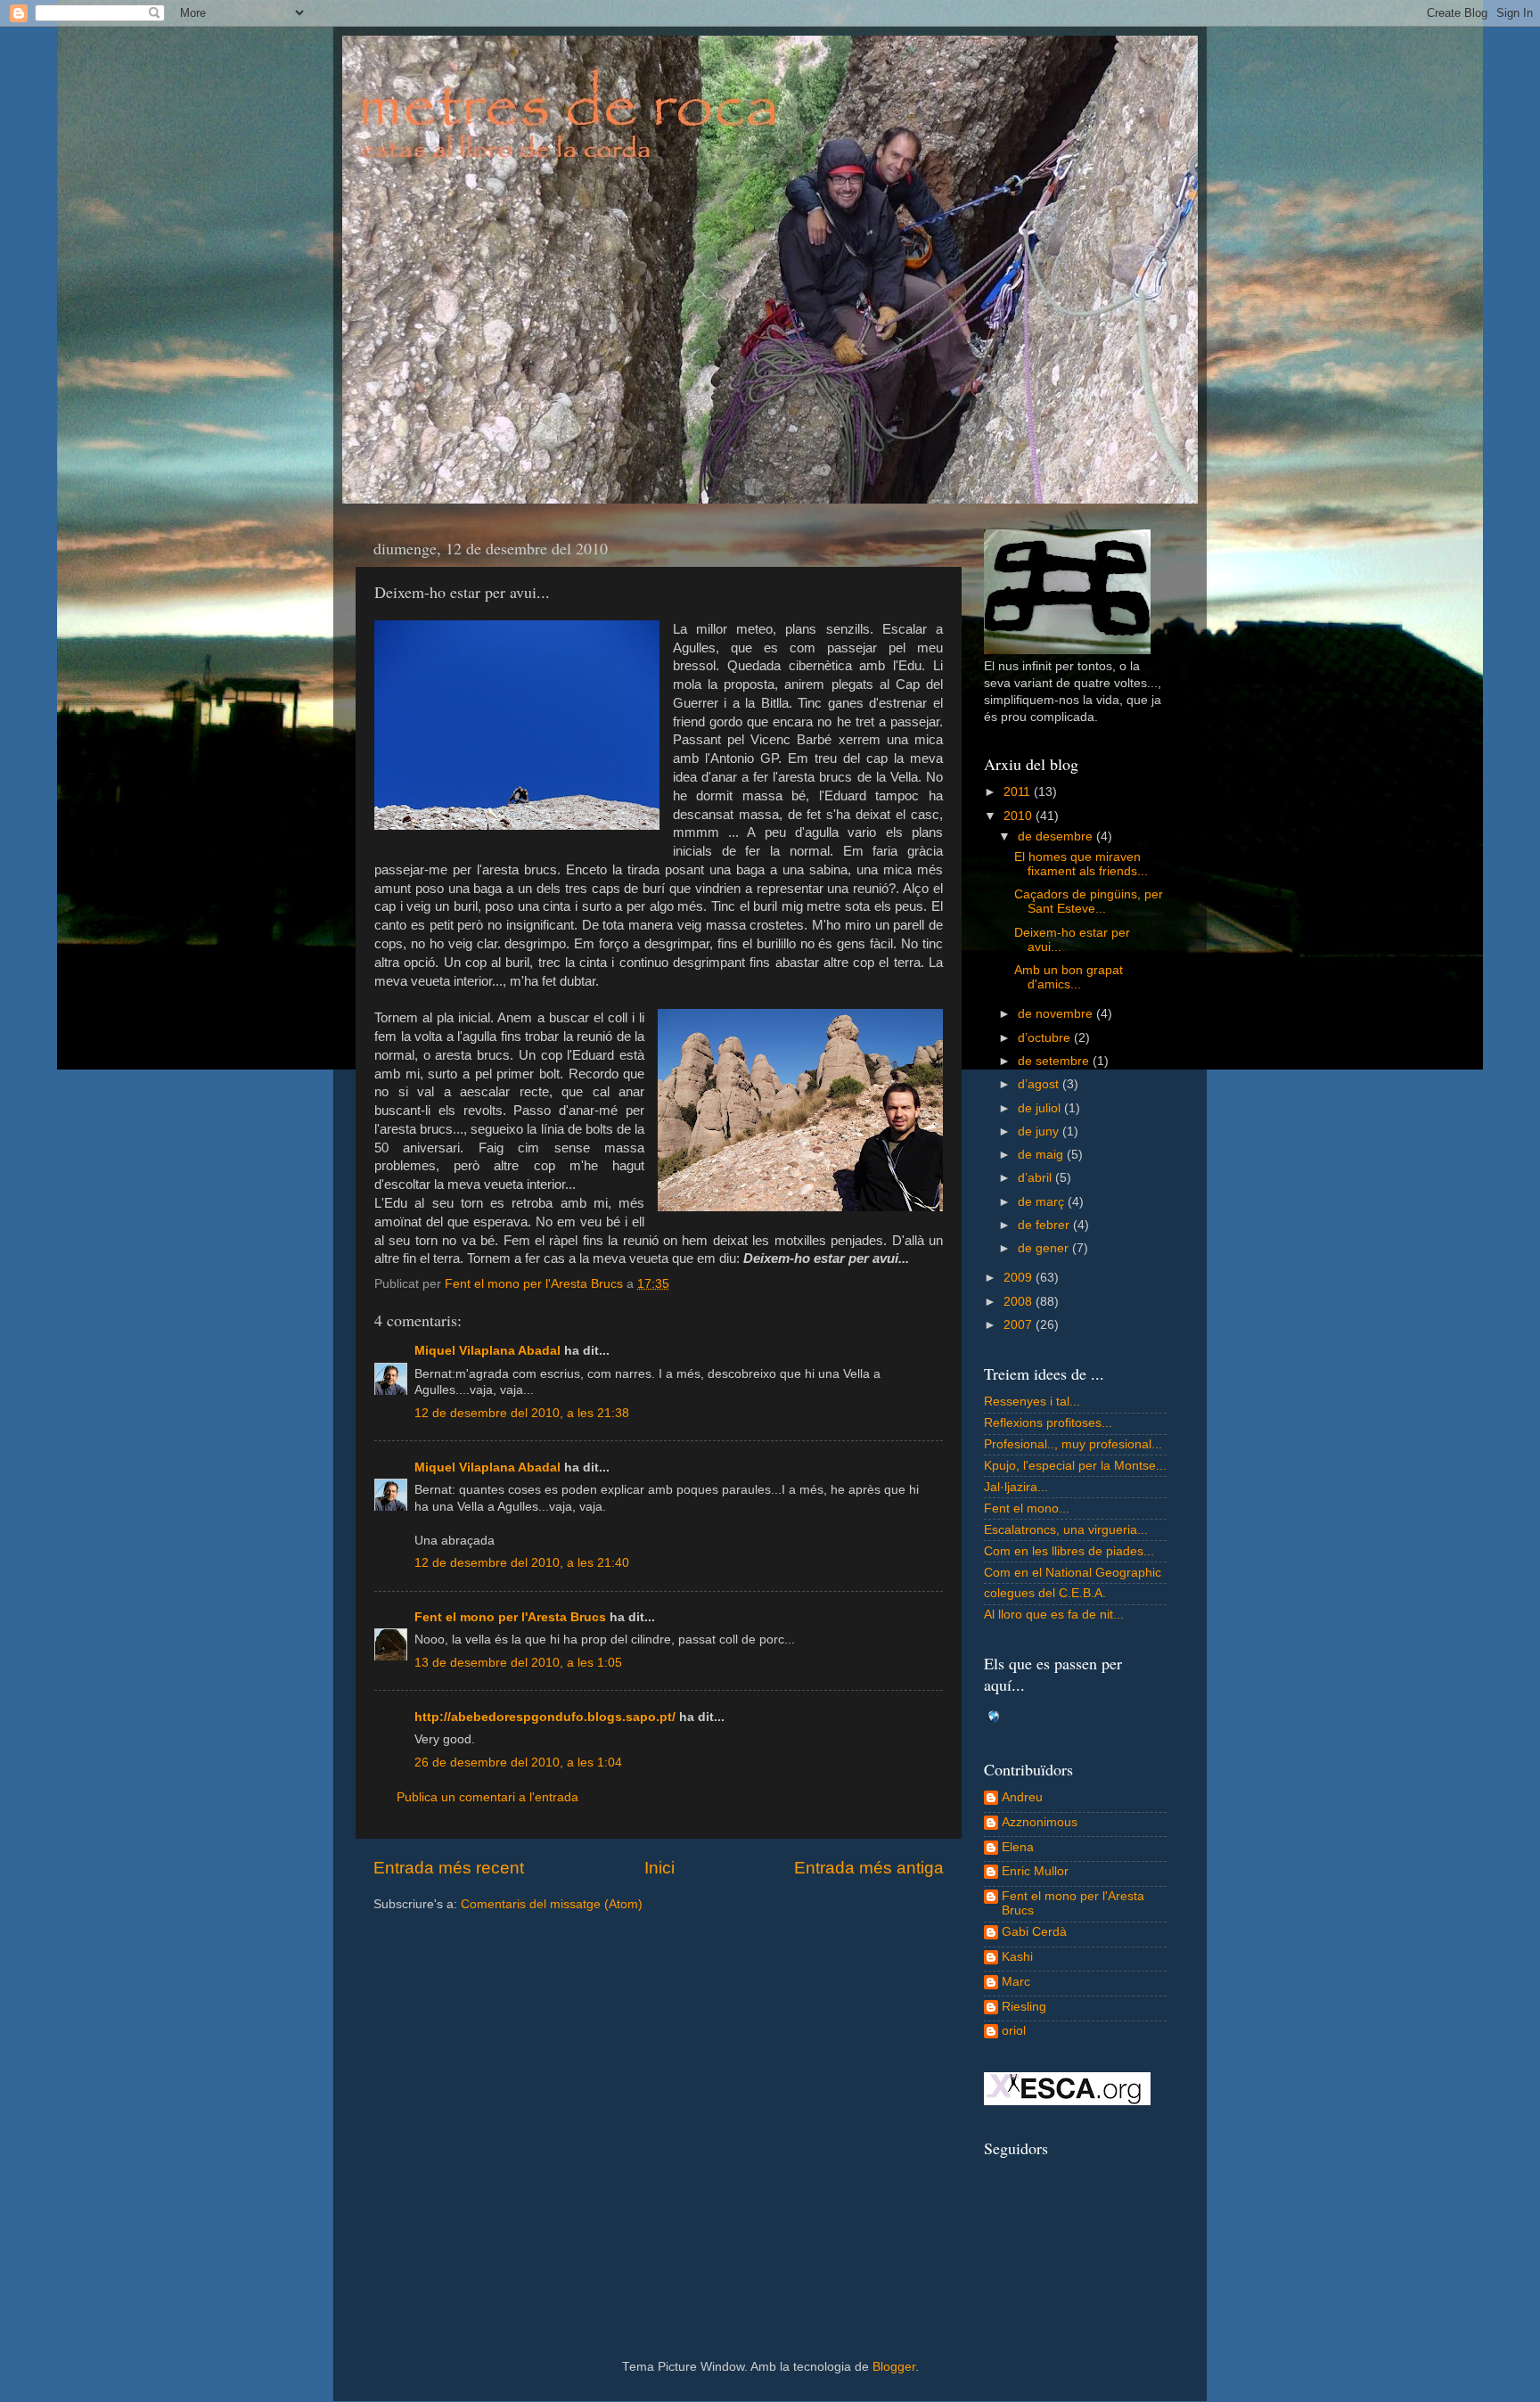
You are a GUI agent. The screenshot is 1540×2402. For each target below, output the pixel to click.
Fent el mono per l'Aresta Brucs (510, 1617)
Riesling (1024, 2007)
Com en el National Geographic (1073, 1573)
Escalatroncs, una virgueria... (1066, 1530)
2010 (1020, 816)
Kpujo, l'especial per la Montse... (1075, 1466)
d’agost (1040, 1084)
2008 (1020, 1302)
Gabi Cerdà (1034, 1932)
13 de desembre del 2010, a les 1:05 (518, 1663)
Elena (1018, 1847)
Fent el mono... (1027, 1508)
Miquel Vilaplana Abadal (487, 1351)
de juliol (1041, 1108)
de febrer (1045, 1225)
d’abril (1036, 1178)
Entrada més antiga (869, 1868)
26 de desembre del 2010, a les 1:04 (518, 1763)
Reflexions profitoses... (1048, 1423)
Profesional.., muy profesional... (1073, 1444)
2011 (1019, 792)
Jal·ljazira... (1016, 1487)
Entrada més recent (449, 1868)
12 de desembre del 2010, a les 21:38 (522, 1413)
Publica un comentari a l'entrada (487, 1797)
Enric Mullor (1035, 1871)
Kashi (1017, 1957)
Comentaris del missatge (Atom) (552, 1904)
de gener (1045, 1248)
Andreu (1022, 1797)
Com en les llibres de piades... (1069, 1551)
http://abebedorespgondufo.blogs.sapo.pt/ (545, 1717)
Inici (659, 1868)
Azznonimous (1040, 1822)
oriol (1014, 2031)
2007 (1020, 1325)
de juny (1040, 1131)
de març (1043, 1202)
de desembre (1057, 836)
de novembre (1057, 1014)
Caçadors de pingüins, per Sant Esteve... (1089, 902)
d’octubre (1046, 1038)
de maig (1042, 1155)
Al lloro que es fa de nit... (1054, 1615)
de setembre (1055, 1061)
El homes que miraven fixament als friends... (1081, 864)
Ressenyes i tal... (1032, 1402)
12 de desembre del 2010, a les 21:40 (522, 1563)
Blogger (894, 2367)
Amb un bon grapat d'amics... (1069, 977)
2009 (1020, 1278)
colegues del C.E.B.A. (1045, 1593)
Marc (1016, 1982)
